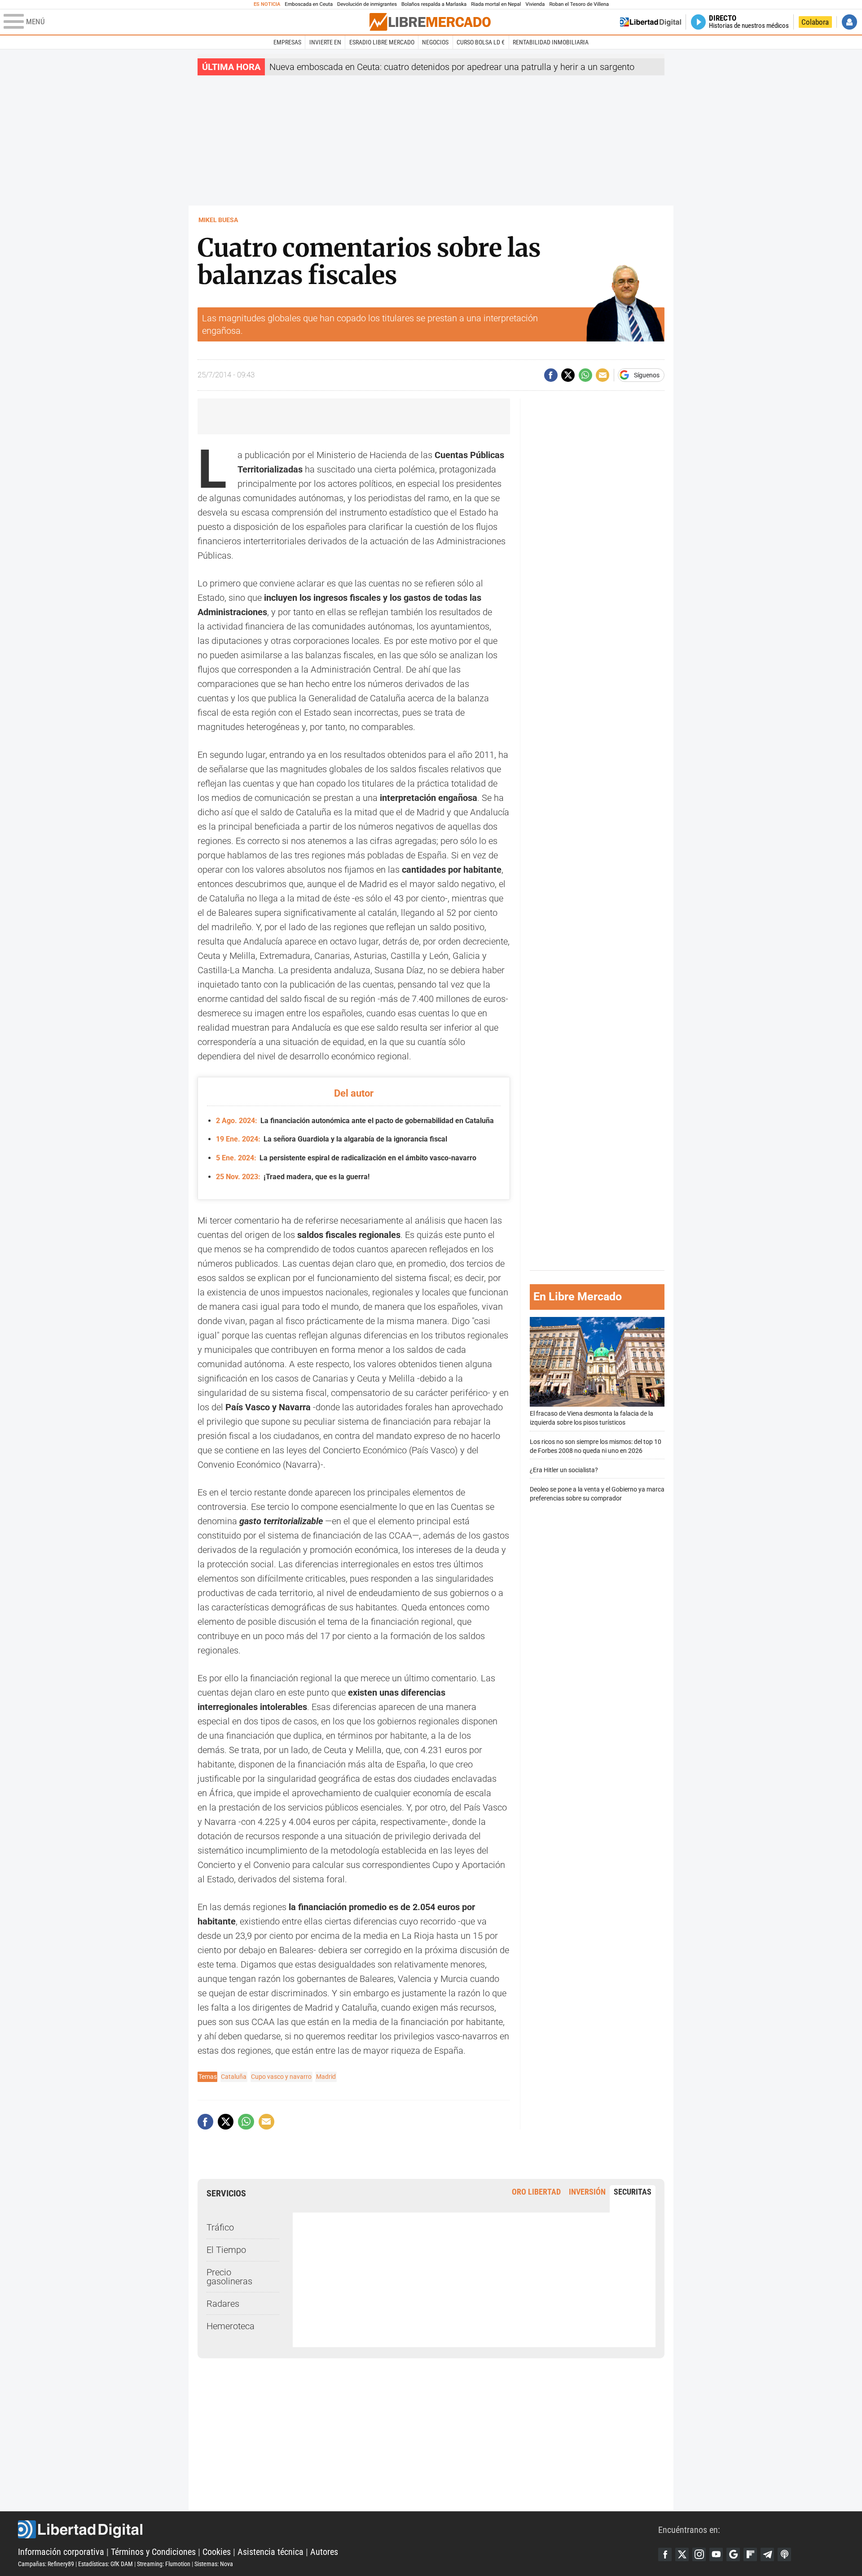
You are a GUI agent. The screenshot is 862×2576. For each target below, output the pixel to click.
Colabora (815, 22)
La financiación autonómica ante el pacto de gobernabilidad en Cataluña (355, 1121)
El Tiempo (226, 2250)
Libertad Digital (338, 2529)
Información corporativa (61, 2552)
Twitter (682, 2554)
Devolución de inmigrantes (367, 4)
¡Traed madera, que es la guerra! (293, 1177)
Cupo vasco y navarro (281, 2077)
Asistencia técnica (270, 2552)
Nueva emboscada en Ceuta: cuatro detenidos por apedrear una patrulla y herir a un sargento (452, 67)
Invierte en (325, 42)
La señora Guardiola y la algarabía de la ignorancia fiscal (332, 1139)
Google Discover (733, 2554)
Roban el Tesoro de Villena (579, 4)
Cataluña (234, 2077)
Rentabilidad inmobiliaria (551, 42)
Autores (324, 2552)
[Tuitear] (568, 375)
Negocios (435, 42)
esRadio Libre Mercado (382, 42)
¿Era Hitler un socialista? (564, 1471)
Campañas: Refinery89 (46, 2564)
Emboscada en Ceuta (309, 4)
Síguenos (647, 375)
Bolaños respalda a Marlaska (434, 4)
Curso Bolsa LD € (481, 42)
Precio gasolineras (229, 2277)
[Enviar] (585, 375)
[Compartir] (551, 375)
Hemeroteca (231, 2326)
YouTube (716, 2554)
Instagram (699, 2554)
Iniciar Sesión (849, 22)
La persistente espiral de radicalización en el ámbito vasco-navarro (346, 1158)
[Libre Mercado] (430, 22)
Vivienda (535, 4)
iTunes (784, 2554)
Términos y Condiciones (153, 2552)
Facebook (665, 2554)
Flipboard (750, 2554)
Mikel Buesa (218, 220)
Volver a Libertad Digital (651, 22)
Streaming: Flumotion (164, 2564)
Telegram (767, 2554)
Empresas (287, 42)
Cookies (217, 2552)
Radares (223, 2304)
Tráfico (220, 2227)
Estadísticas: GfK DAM (106, 2564)
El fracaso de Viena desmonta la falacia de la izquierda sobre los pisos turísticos (592, 1419)
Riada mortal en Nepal (496, 4)
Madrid (326, 2077)
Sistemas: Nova (214, 2564)
